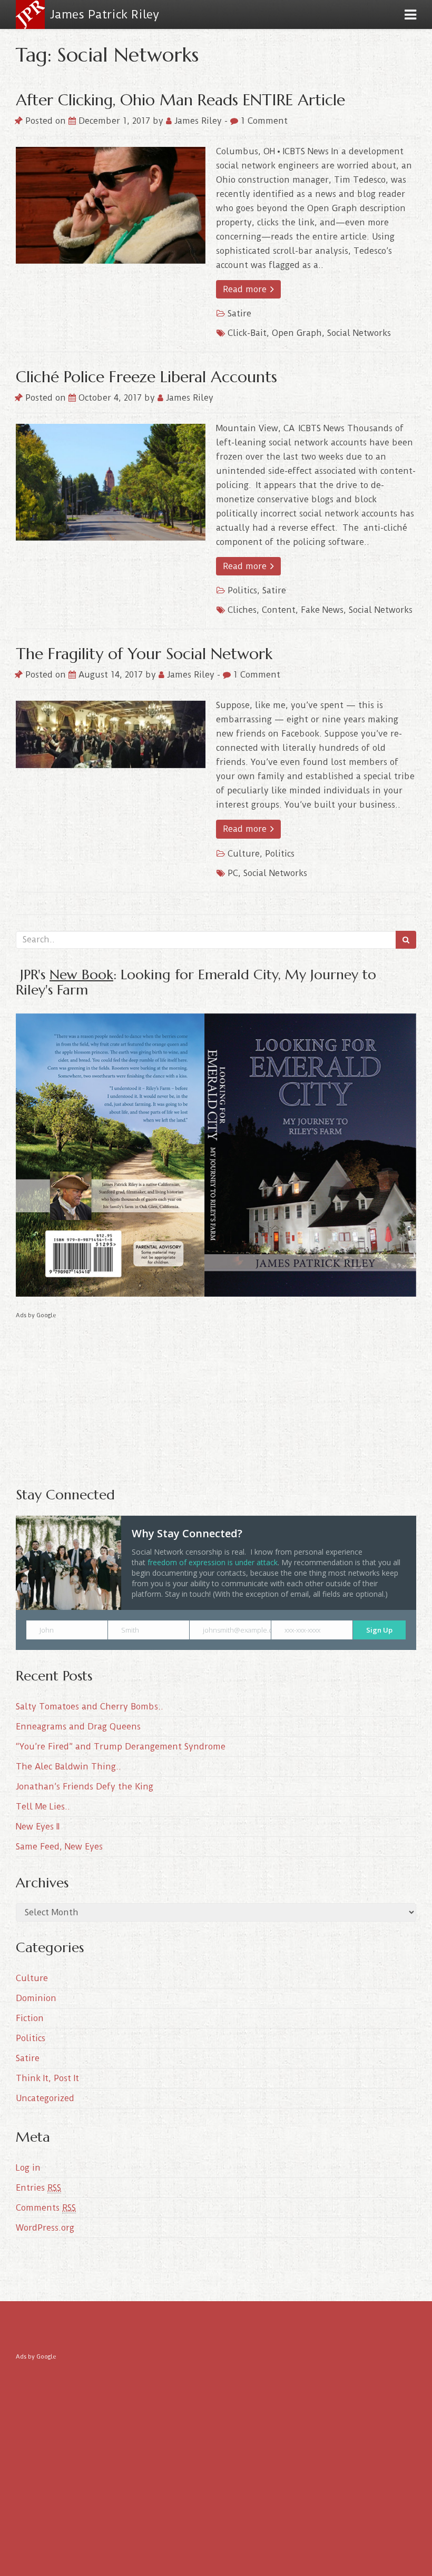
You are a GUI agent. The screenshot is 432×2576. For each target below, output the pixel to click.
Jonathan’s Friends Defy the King (85, 1787)
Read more (246, 289)
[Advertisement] (216, 1395)
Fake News (322, 610)
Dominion (36, 1998)
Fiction (30, 2018)
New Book (81, 974)
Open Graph (297, 333)
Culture (244, 854)
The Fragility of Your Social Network (144, 654)
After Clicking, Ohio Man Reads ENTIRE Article (180, 100)
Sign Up (379, 1630)
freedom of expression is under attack (213, 1562)
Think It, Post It (47, 2078)
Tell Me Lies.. (43, 1807)
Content (279, 610)
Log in (28, 2168)
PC (233, 873)
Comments (46, 2208)
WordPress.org (45, 2228)
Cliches (242, 610)
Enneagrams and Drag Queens (78, 1727)
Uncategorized (45, 2098)
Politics (242, 590)
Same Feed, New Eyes (59, 1847)
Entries (38, 2188)
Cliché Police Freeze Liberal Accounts (146, 377)
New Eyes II (38, 1827)
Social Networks (359, 333)
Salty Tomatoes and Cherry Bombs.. (90, 1707)
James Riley (198, 121)
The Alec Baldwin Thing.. (68, 1767)
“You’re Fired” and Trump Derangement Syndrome (121, 1747)
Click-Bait (247, 333)
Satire (239, 314)
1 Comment (263, 121)
